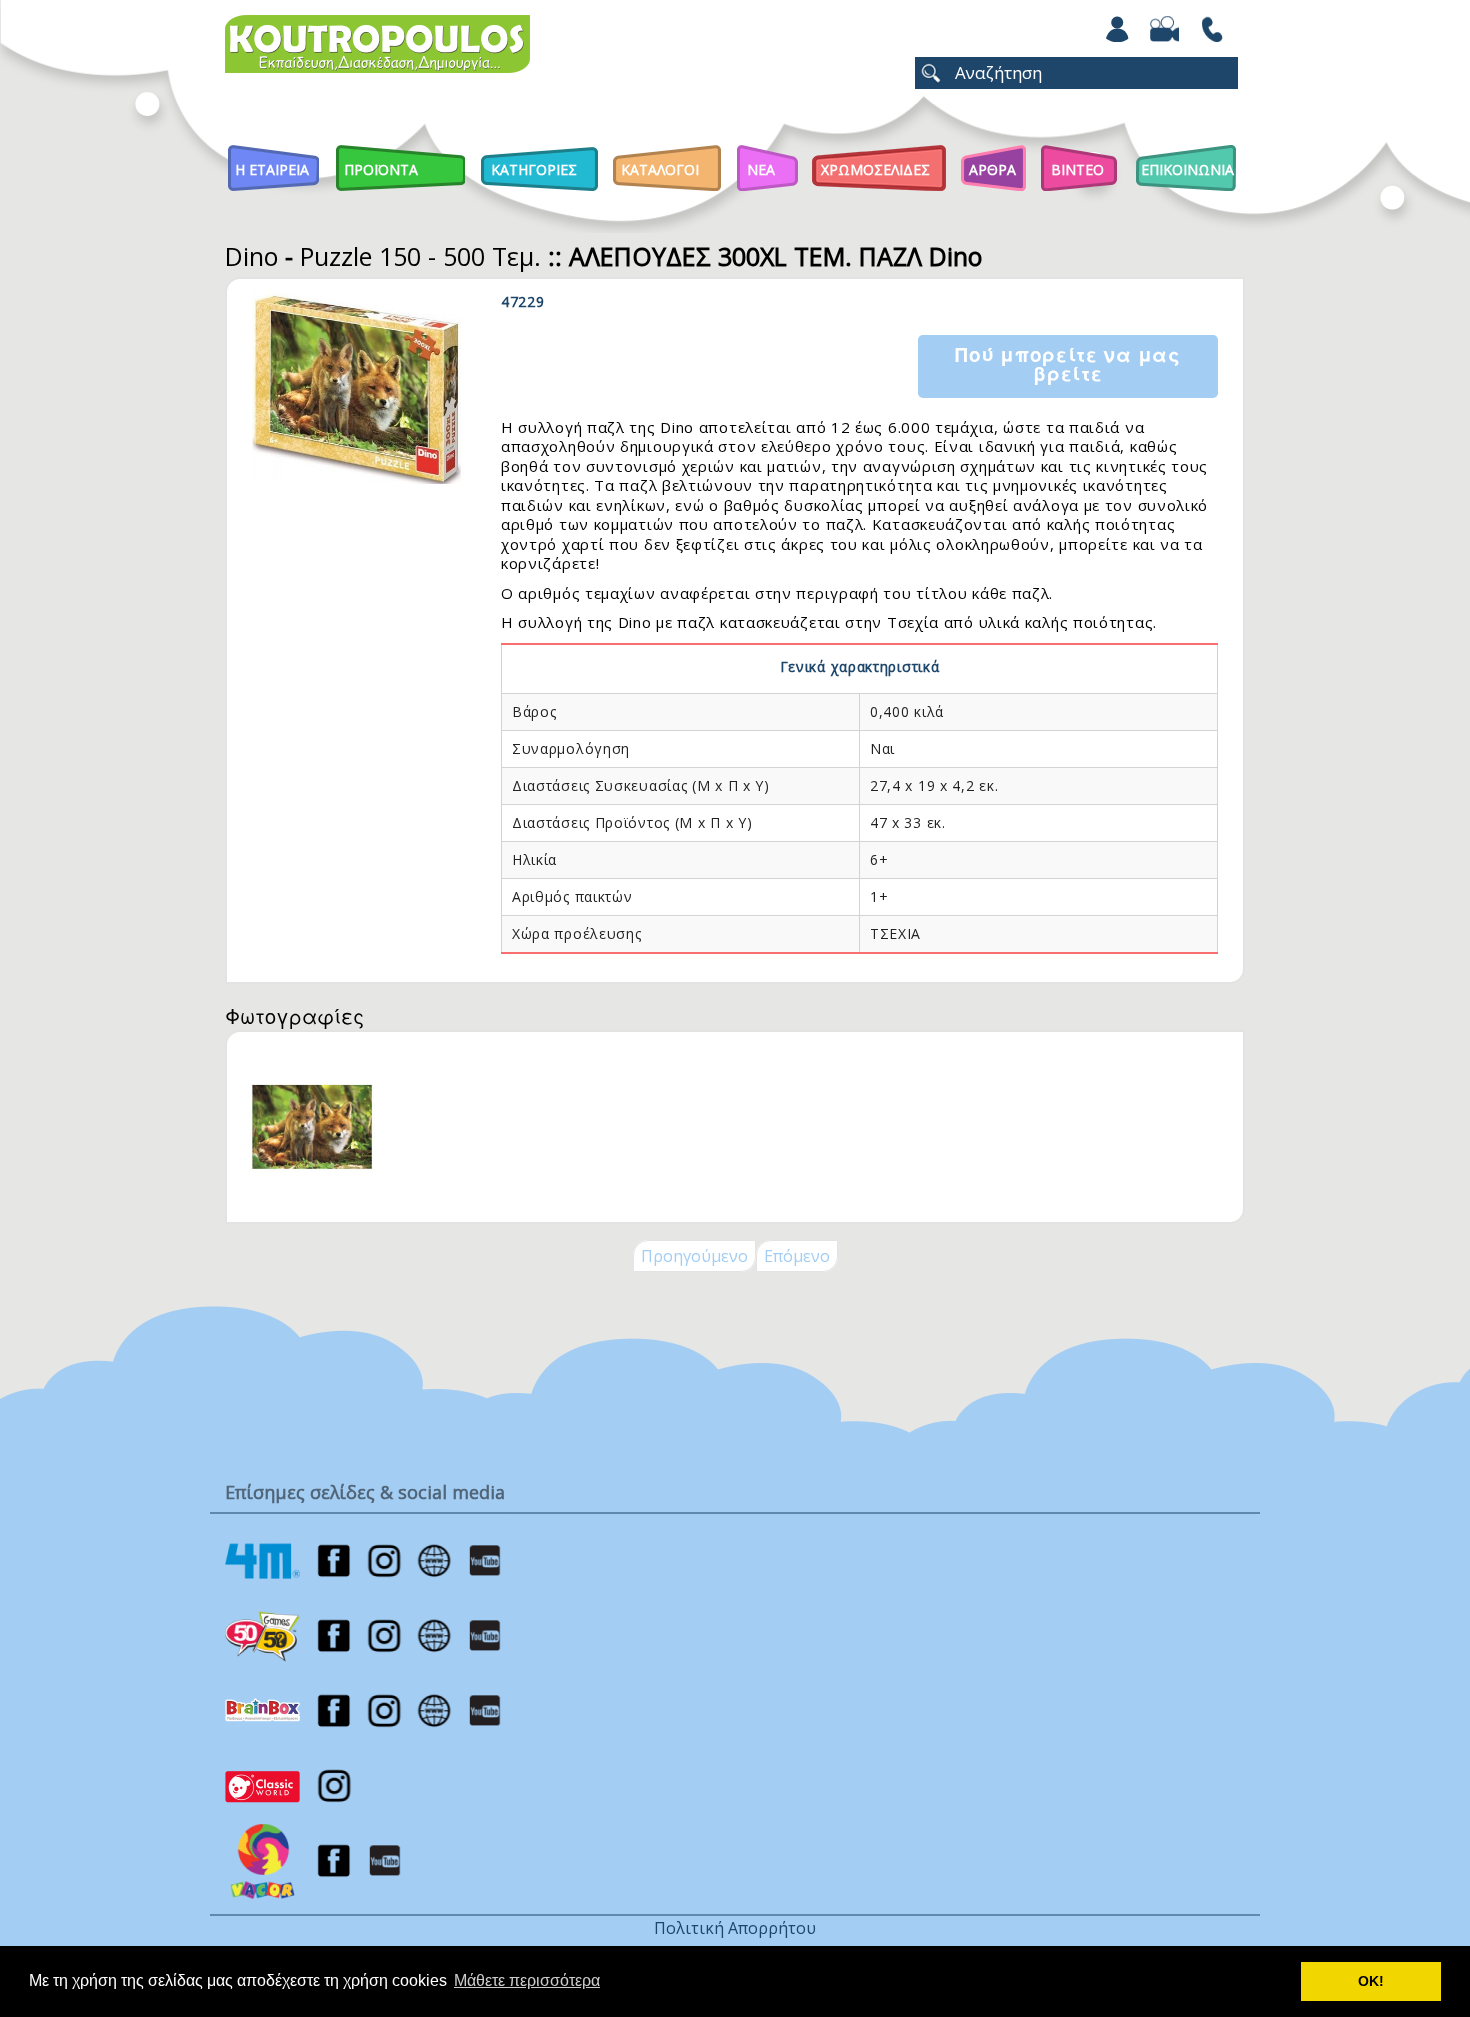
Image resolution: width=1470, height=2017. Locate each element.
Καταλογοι (660, 169)
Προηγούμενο (694, 1256)
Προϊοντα (381, 169)
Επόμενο (797, 1256)
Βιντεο (1077, 169)
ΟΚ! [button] (1371, 1981)
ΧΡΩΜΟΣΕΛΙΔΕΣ (875, 169)
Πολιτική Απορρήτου (735, 1928)
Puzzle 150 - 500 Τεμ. (420, 256)
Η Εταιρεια (272, 169)
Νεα (761, 169)
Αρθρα (992, 169)
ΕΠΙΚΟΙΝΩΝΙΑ (1187, 169)
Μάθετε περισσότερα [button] (527, 1980)
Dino (251, 256)
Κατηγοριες (534, 169)
